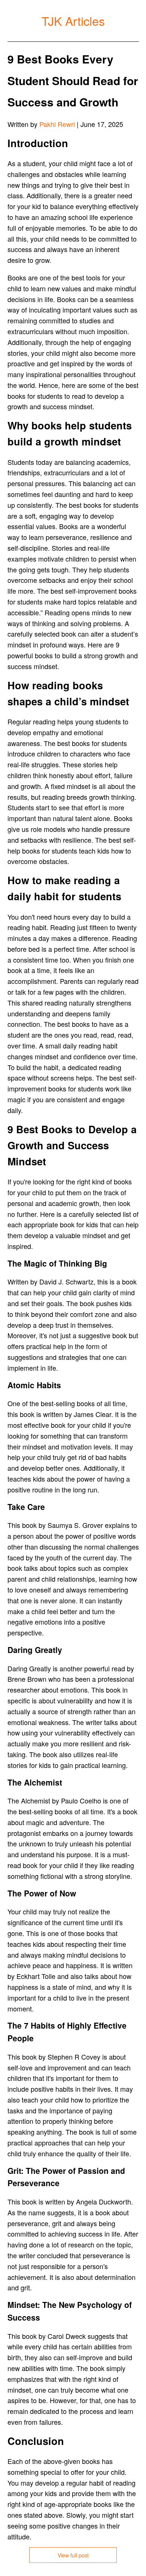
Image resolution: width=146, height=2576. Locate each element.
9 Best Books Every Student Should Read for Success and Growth (73, 80)
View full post (73, 2555)
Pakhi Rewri (57, 124)
